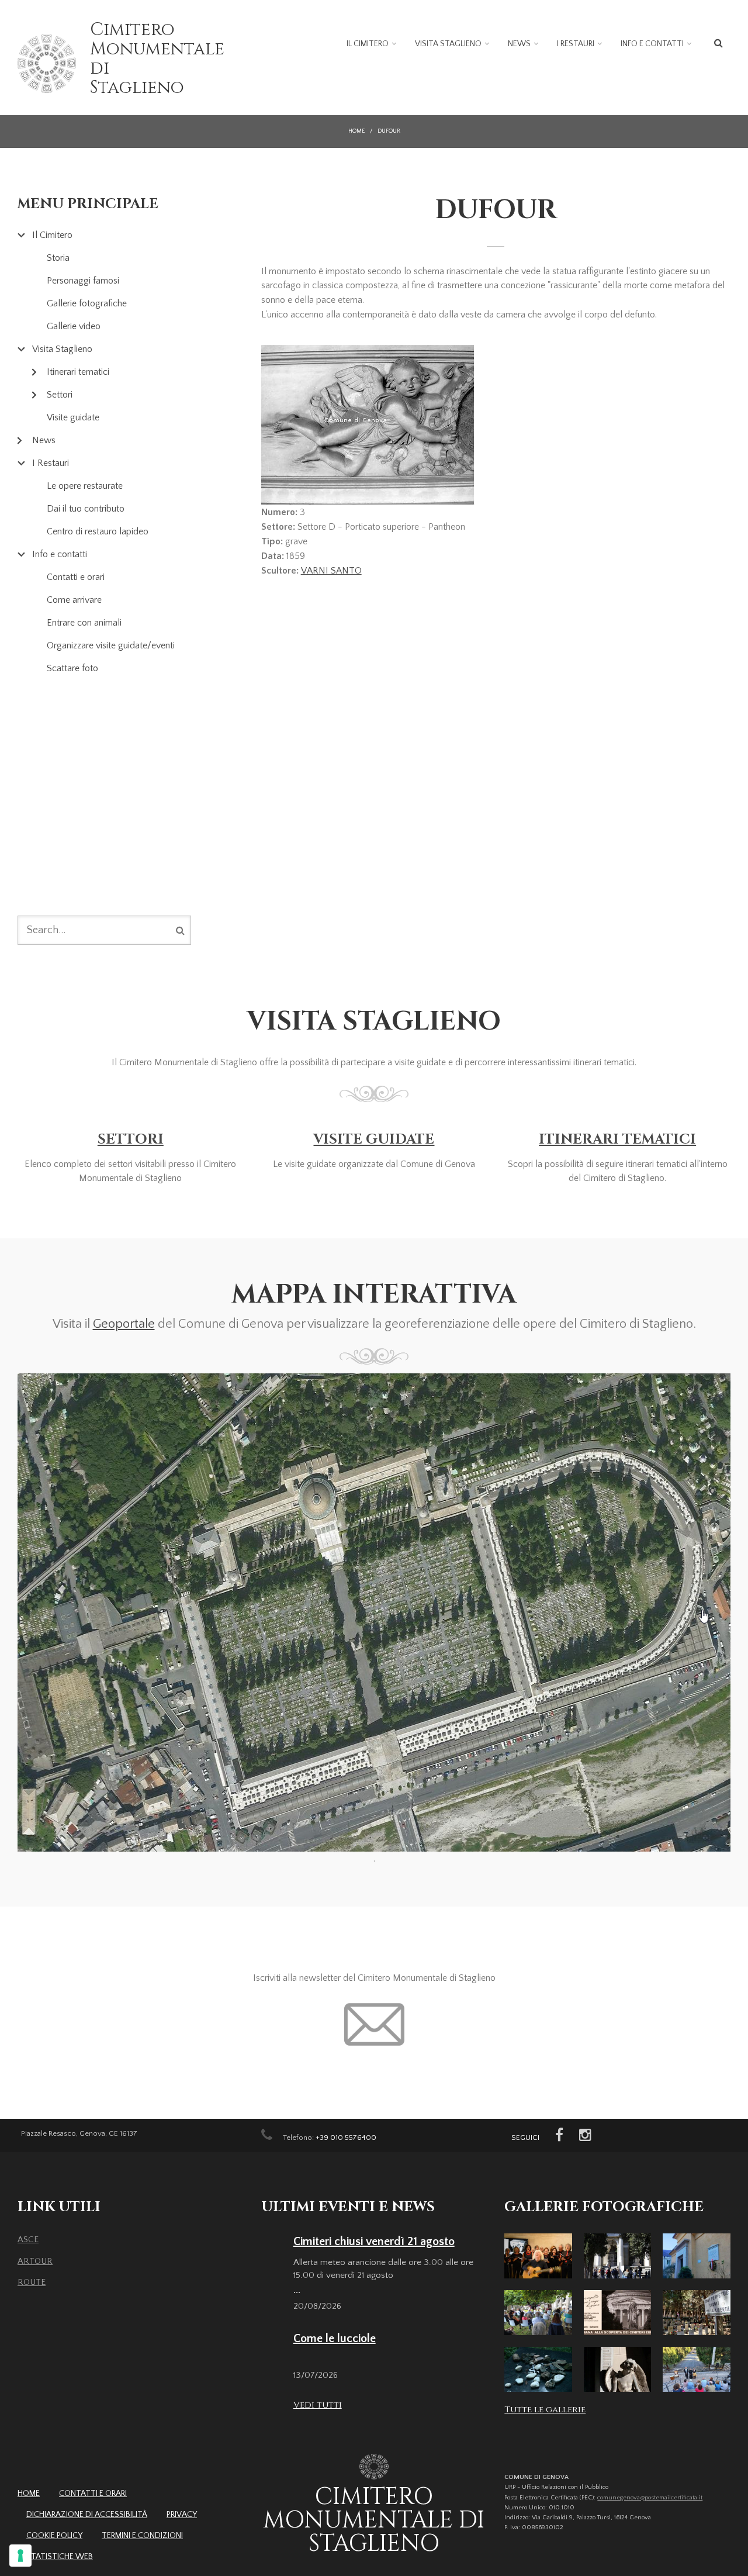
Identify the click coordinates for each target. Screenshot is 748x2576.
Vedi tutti (318, 2405)
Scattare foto (72, 668)
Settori (60, 395)
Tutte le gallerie (545, 2410)
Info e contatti (652, 44)
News (519, 44)
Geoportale (124, 1324)
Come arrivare (74, 600)
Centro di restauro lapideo (98, 531)
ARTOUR (35, 2261)
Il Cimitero (368, 44)
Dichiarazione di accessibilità (87, 2515)
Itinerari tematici (78, 372)
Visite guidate (73, 417)
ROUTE (32, 2282)
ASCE (28, 2240)
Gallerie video (74, 326)
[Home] (47, 64)
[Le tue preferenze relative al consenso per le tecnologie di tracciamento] (20, 2556)
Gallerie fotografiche (87, 303)
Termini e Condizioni (142, 2536)
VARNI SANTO (331, 571)
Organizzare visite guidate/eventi (111, 645)
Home (356, 131)
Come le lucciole (335, 2339)
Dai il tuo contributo (86, 509)
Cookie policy (54, 2536)
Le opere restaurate (85, 486)
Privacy (182, 2515)
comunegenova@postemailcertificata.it (650, 2498)
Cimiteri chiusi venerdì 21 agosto (374, 2242)
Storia (58, 258)
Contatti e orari (76, 577)
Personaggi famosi (83, 281)
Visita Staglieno (448, 44)
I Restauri (576, 44)
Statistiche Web (60, 2557)
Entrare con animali (84, 623)
